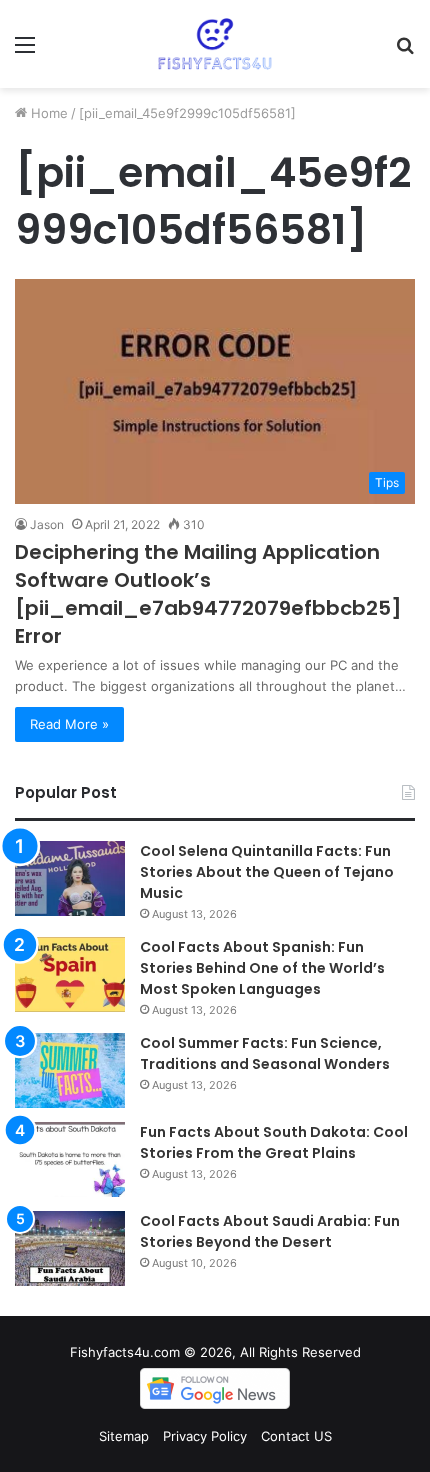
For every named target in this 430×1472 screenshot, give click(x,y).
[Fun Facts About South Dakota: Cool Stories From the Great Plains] (70, 1159)
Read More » (69, 724)
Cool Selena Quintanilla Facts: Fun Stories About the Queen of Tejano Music (267, 872)
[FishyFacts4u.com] (215, 44)
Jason (47, 524)
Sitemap (124, 1436)
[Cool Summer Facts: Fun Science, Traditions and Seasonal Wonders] (70, 1070)
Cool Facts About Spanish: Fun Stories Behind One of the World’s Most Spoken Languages (262, 968)
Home (47, 113)
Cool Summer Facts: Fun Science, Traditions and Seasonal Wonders (265, 1053)
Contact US (296, 1436)
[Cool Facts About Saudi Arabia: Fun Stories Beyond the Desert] (70, 1248)
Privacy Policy (205, 1436)
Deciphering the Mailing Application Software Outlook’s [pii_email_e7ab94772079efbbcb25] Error (208, 594)
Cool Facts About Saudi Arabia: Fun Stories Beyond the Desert (270, 1231)
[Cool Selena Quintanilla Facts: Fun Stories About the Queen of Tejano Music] (70, 878)
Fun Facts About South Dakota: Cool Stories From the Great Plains (274, 1142)
